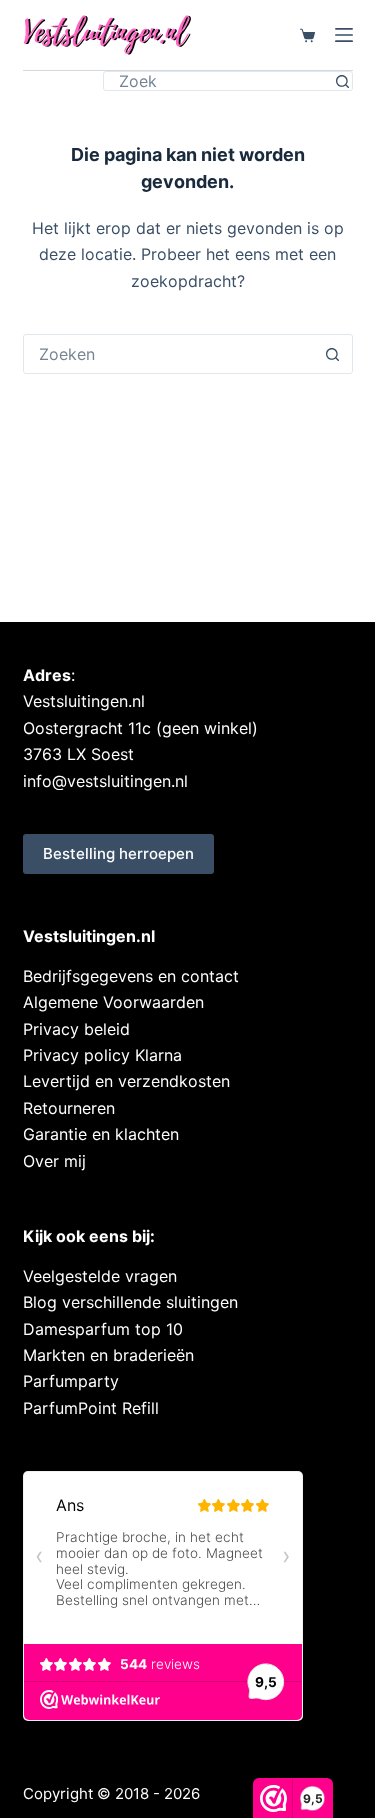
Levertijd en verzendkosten (126, 1081)
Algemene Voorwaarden (113, 1002)
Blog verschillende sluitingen (130, 1302)
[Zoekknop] (343, 81)
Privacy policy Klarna (102, 1055)
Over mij (54, 1161)
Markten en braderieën (108, 1355)
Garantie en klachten (101, 1134)
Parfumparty (71, 1381)
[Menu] (344, 35)
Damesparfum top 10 (103, 1329)
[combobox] (169, 354)
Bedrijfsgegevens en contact (131, 976)
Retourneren (69, 1108)
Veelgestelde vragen (100, 1276)
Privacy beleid (76, 1029)
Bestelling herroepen (118, 853)
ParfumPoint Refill (91, 1408)
